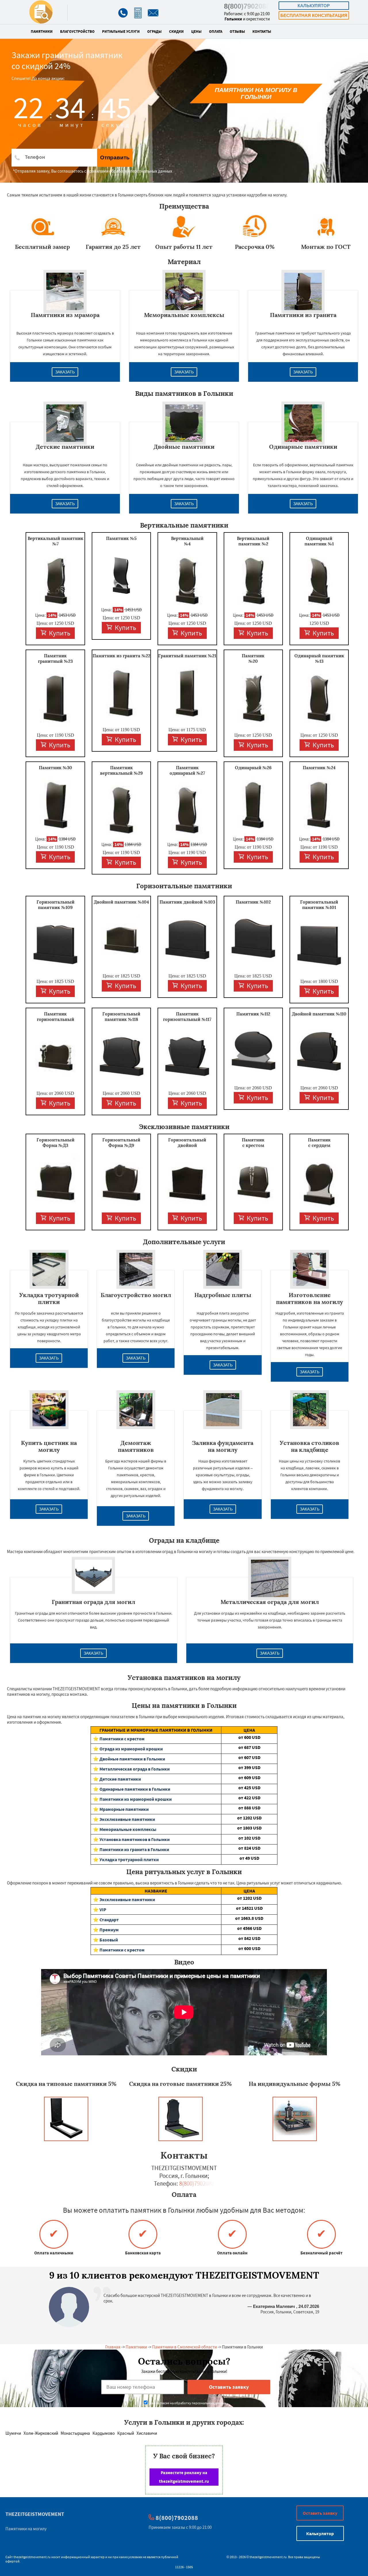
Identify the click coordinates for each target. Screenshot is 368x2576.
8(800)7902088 (247, 6)
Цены (196, 32)
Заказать (65, 372)
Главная (113, 2347)
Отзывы (237, 32)
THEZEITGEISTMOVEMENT (35, 2514)
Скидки (176, 32)
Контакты (262, 32)
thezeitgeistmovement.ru (32, 2557)
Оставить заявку (320, 2513)
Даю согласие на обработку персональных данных (187, 2403)
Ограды (154, 32)
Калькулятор (314, 6)
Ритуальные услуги (121, 32)
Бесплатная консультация (314, 15)
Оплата (216, 32)
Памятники (42, 32)
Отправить (115, 157)
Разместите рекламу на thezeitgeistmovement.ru (184, 2477)
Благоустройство (77, 32)
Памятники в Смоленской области (184, 2347)
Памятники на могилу (26, 2529)
